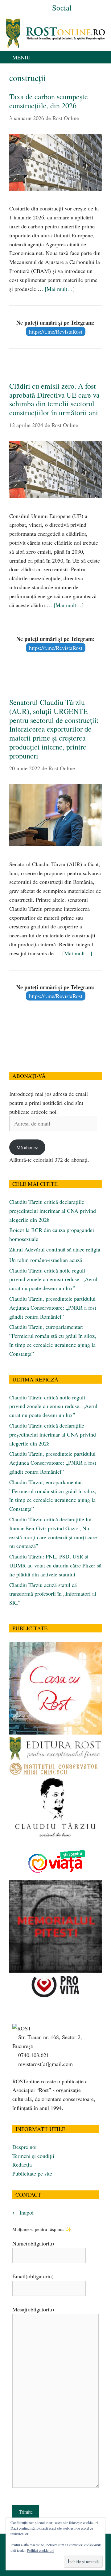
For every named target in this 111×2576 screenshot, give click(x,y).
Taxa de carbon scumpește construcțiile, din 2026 (49, 101)
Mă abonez (27, 1147)
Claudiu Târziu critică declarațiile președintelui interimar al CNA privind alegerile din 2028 (53, 1211)
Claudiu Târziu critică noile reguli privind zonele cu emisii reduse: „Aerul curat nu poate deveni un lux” (53, 1279)
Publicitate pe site (32, 2173)
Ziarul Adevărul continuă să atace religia (55, 1249)
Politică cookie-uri (40, 2550)
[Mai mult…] (60, 289)
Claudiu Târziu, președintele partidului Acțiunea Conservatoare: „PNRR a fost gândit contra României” (53, 1307)
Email (33, 2276)
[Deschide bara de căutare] (105, 57)
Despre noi (25, 2147)
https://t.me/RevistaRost (56, 331)
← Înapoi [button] (23, 2212)
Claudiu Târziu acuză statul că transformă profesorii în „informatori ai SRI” (53, 1594)
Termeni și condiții (33, 2156)
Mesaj (33, 2309)
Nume (33, 2243)
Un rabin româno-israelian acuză (46, 1260)
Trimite (26, 2512)
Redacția (22, 2164)
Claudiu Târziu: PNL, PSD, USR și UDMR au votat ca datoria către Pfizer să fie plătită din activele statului (55, 1565)
